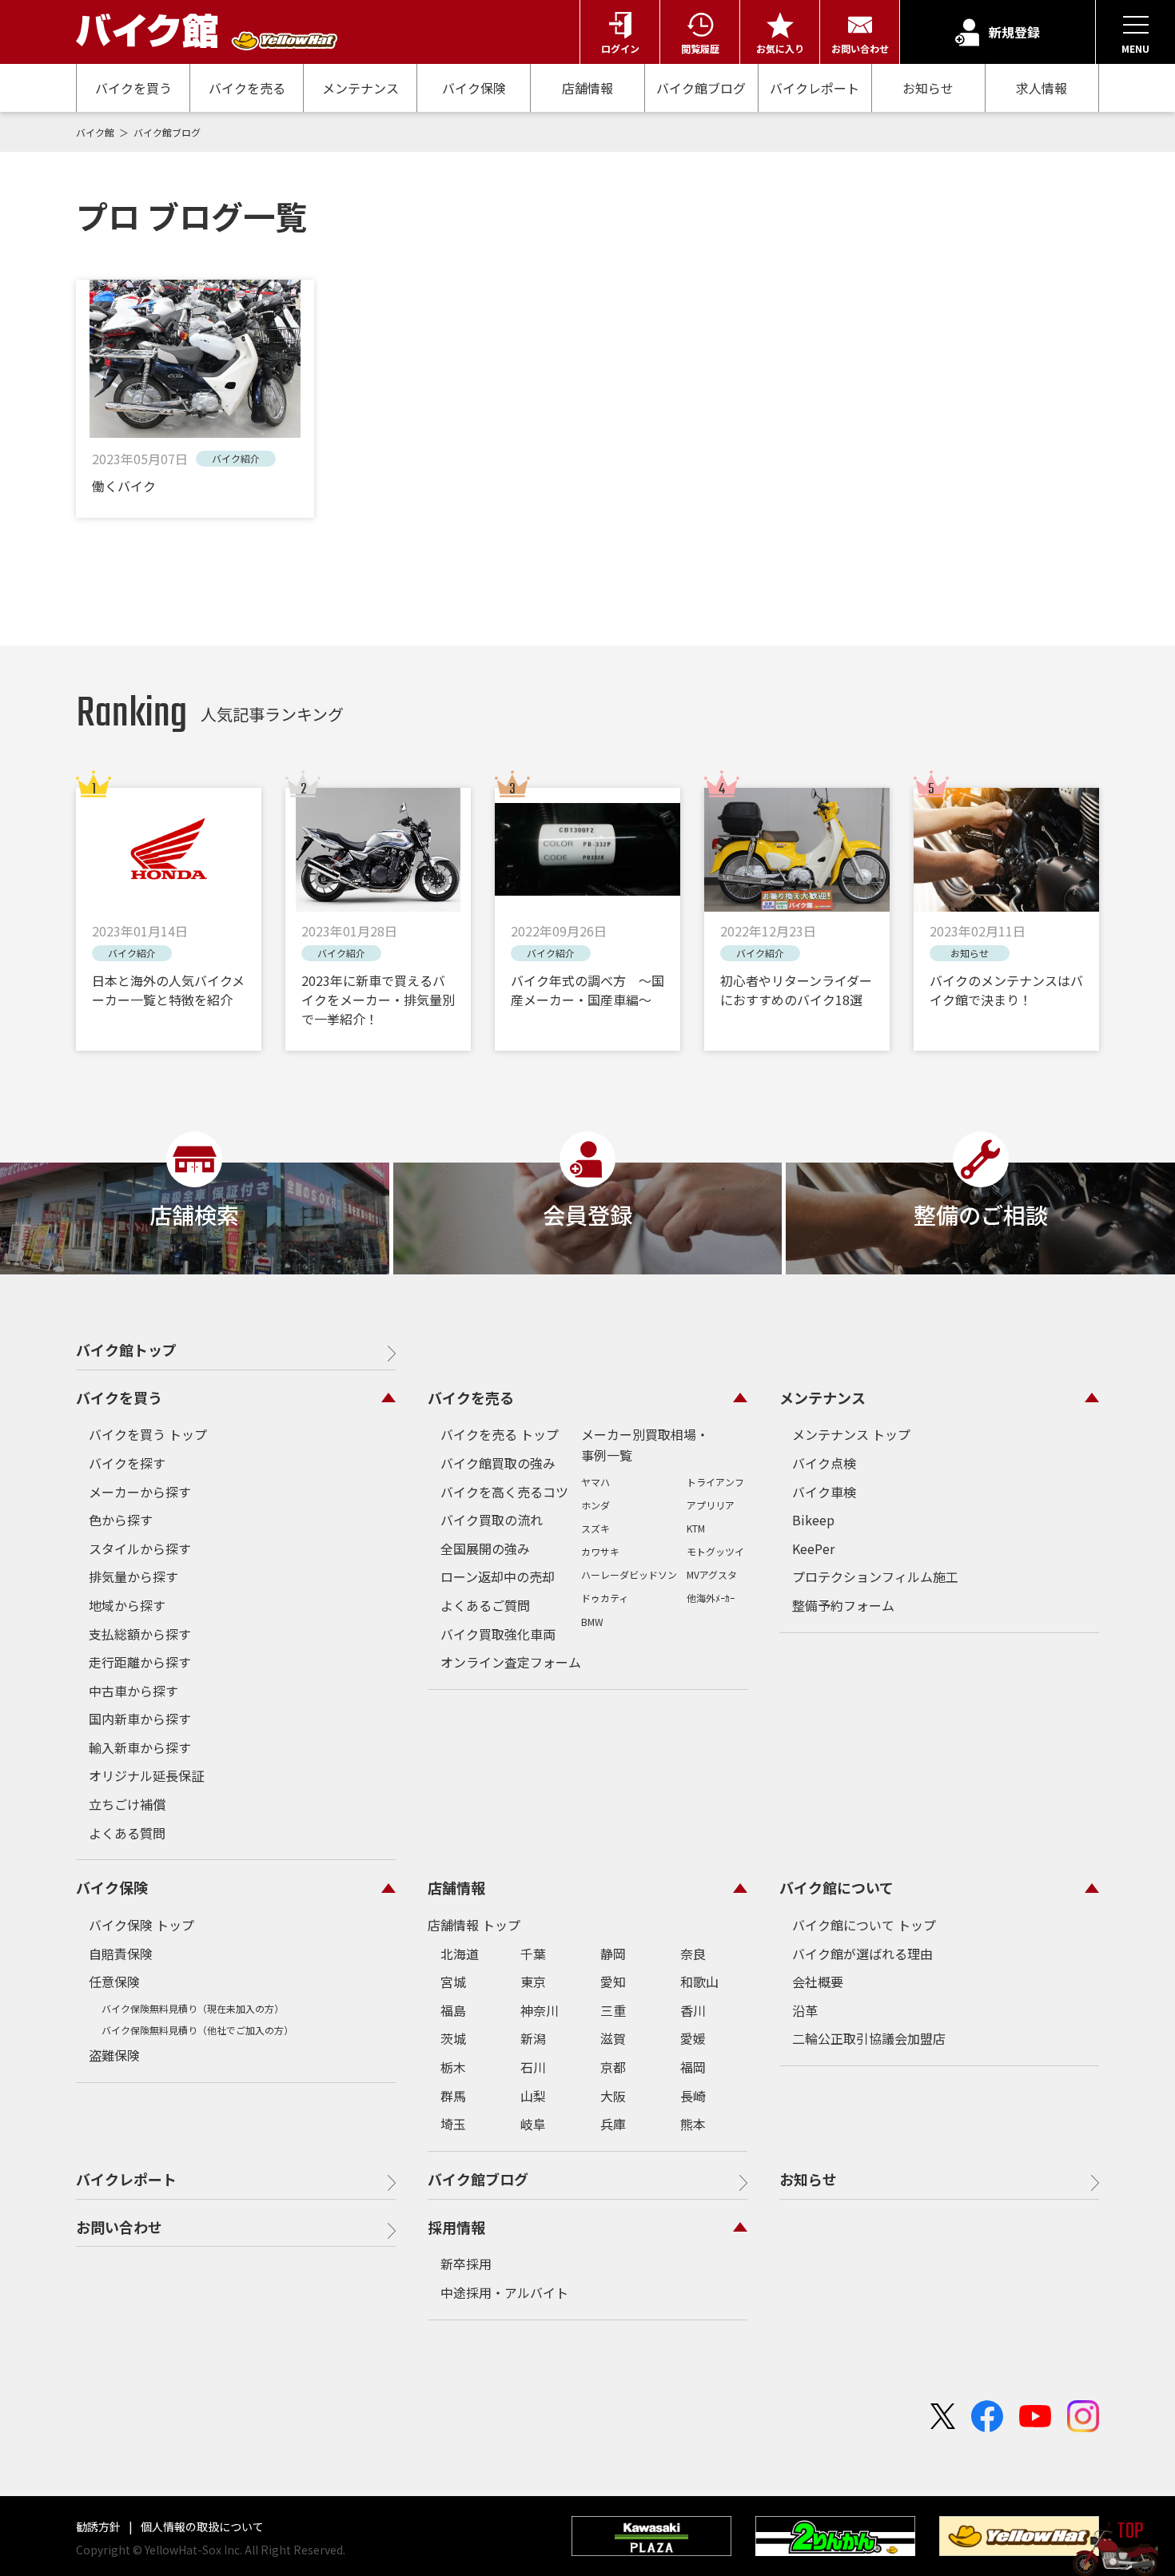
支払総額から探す (140, 1634)
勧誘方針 (100, 2526)
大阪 (613, 2096)
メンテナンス (360, 88)
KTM (696, 1528)
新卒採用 (466, 2264)
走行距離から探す (140, 1662)
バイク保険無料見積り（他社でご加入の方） (197, 2030)
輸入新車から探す (140, 1747)
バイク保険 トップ (141, 1925)
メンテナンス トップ (851, 1434)
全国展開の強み (485, 1548)
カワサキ (600, 1551)
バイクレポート (815, 88)
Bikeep (813, 1520)
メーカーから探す (140, 1492)
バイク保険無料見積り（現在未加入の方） (193, 2008)
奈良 (693, 1954)
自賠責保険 (121, 1954)
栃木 (453, 2067)
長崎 (693, 2096)
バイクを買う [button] (119, 1397)
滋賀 (613, 2038)
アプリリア (711, 1505)
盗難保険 (114, 2055)
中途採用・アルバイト (504, 2292)
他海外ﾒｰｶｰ (711, 1598)
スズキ (595, 1528)
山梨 (533, 2096)
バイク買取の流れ (492, 1520)
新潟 (533, 2038)
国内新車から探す (140, 1719)
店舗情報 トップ (474, 1925)
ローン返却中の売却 (498, 1576)
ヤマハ (595, 1482)
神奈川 (540, 2010)
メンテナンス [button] (822, 1397)
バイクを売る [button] (471, 1397)
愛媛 (693, 2038)
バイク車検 (824, 1492)
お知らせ (928, 88)
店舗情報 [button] (456, 1887)
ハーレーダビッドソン (629, 1574)
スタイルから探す (140, 1548)
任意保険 (114, 1982)
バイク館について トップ (864, 1925)
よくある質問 (127, 1833)
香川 (693, 2010)
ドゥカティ (605, 1598)
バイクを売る (247, 88)
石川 (533, 2067)
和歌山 (699, 1982)
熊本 (693, 2124)
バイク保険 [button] (112, 1887)
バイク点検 (824, 1463)
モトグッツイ (715, 1551)
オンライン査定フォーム (511, 1662)
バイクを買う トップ (148, 1434)
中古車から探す (133, 1691)
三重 (613, 2010)
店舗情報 (587, 88)
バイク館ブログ (701, 88)
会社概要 (818, 1982)
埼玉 (453, 2124)
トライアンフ (715, 1482)
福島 (453, 2010)
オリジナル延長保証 (146, 1775)
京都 (613, 2067)
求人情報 (1042, 88)
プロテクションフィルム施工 (875, 1576)
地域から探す (127, 1605)
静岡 (613, 1954)
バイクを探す (127, 1463)
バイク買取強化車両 (498, 1634)
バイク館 (96, 132)
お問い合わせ (119, 2227)
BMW (592, 1622)
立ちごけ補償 (127, 1804)
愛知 (613, 1982)
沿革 (805, 2010)
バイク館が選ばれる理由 (862, 1954)
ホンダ (595, 1505)
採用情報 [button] (456, 2227)
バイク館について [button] (836, 1887)
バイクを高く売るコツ (504, 1492)
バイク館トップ (126, 1350)
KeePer (813, 1548)
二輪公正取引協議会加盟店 (869, 2038)
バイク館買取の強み (498, 1463)
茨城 (453, 2038)
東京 (533, 1982)
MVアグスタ (712, 1574)
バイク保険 (474, 88)
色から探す (121, 1520)
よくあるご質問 (485, 1605)
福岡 (693, 2067)
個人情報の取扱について (201, 2526)
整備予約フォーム (843, 1605)
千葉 (533, 1954)
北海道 (460, 1954)
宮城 (453, 1982)
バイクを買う (133, 88)
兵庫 (613, 2124)
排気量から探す (133, 1576)
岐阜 (533, 2124)
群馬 (453, 2096)
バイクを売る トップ (500, 1434)
